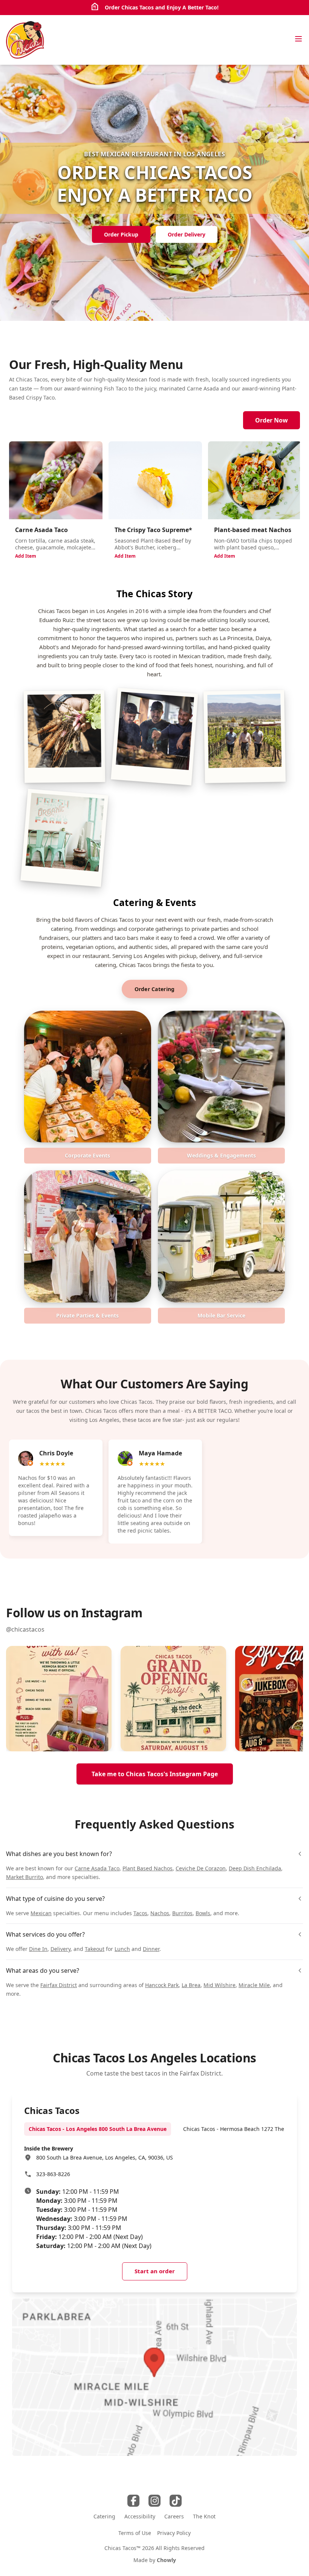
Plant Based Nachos (148, 1868)
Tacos (140, 1913)
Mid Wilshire (220, 1985)
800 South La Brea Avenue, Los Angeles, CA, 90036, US (105, 2157)
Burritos (182, 1913)
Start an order (155, 2271)
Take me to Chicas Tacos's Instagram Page (155, 1774)
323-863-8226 (53, 2174)
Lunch (122, 1949)
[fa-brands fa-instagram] (154, 2501)
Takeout (95, 1949)
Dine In (38, 1949)
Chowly (166, 2560)
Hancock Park (162, 1985)
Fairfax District (59, 1985)
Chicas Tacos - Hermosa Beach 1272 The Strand (243, 2129)
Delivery (60, 1949)
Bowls (203, 1913)
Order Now (272, 420)
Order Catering (155, 989)
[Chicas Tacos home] (25, 40)
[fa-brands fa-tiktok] (176, 2501)
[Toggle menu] (298, 39)
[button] (59, 1699)
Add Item (26, 556)
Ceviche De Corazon (201, 1868)
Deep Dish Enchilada (255, 1868)
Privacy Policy (174, 2533)
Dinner (151, 1949)
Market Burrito (24, 1877)
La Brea (191, 1985)
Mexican (41, 1913)
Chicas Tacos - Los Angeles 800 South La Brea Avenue (98, 2129)
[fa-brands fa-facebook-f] (133, 2501)
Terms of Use (135, 2533)
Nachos (160, 1913)
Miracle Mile (254, 1985)
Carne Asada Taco (97, 1868)
